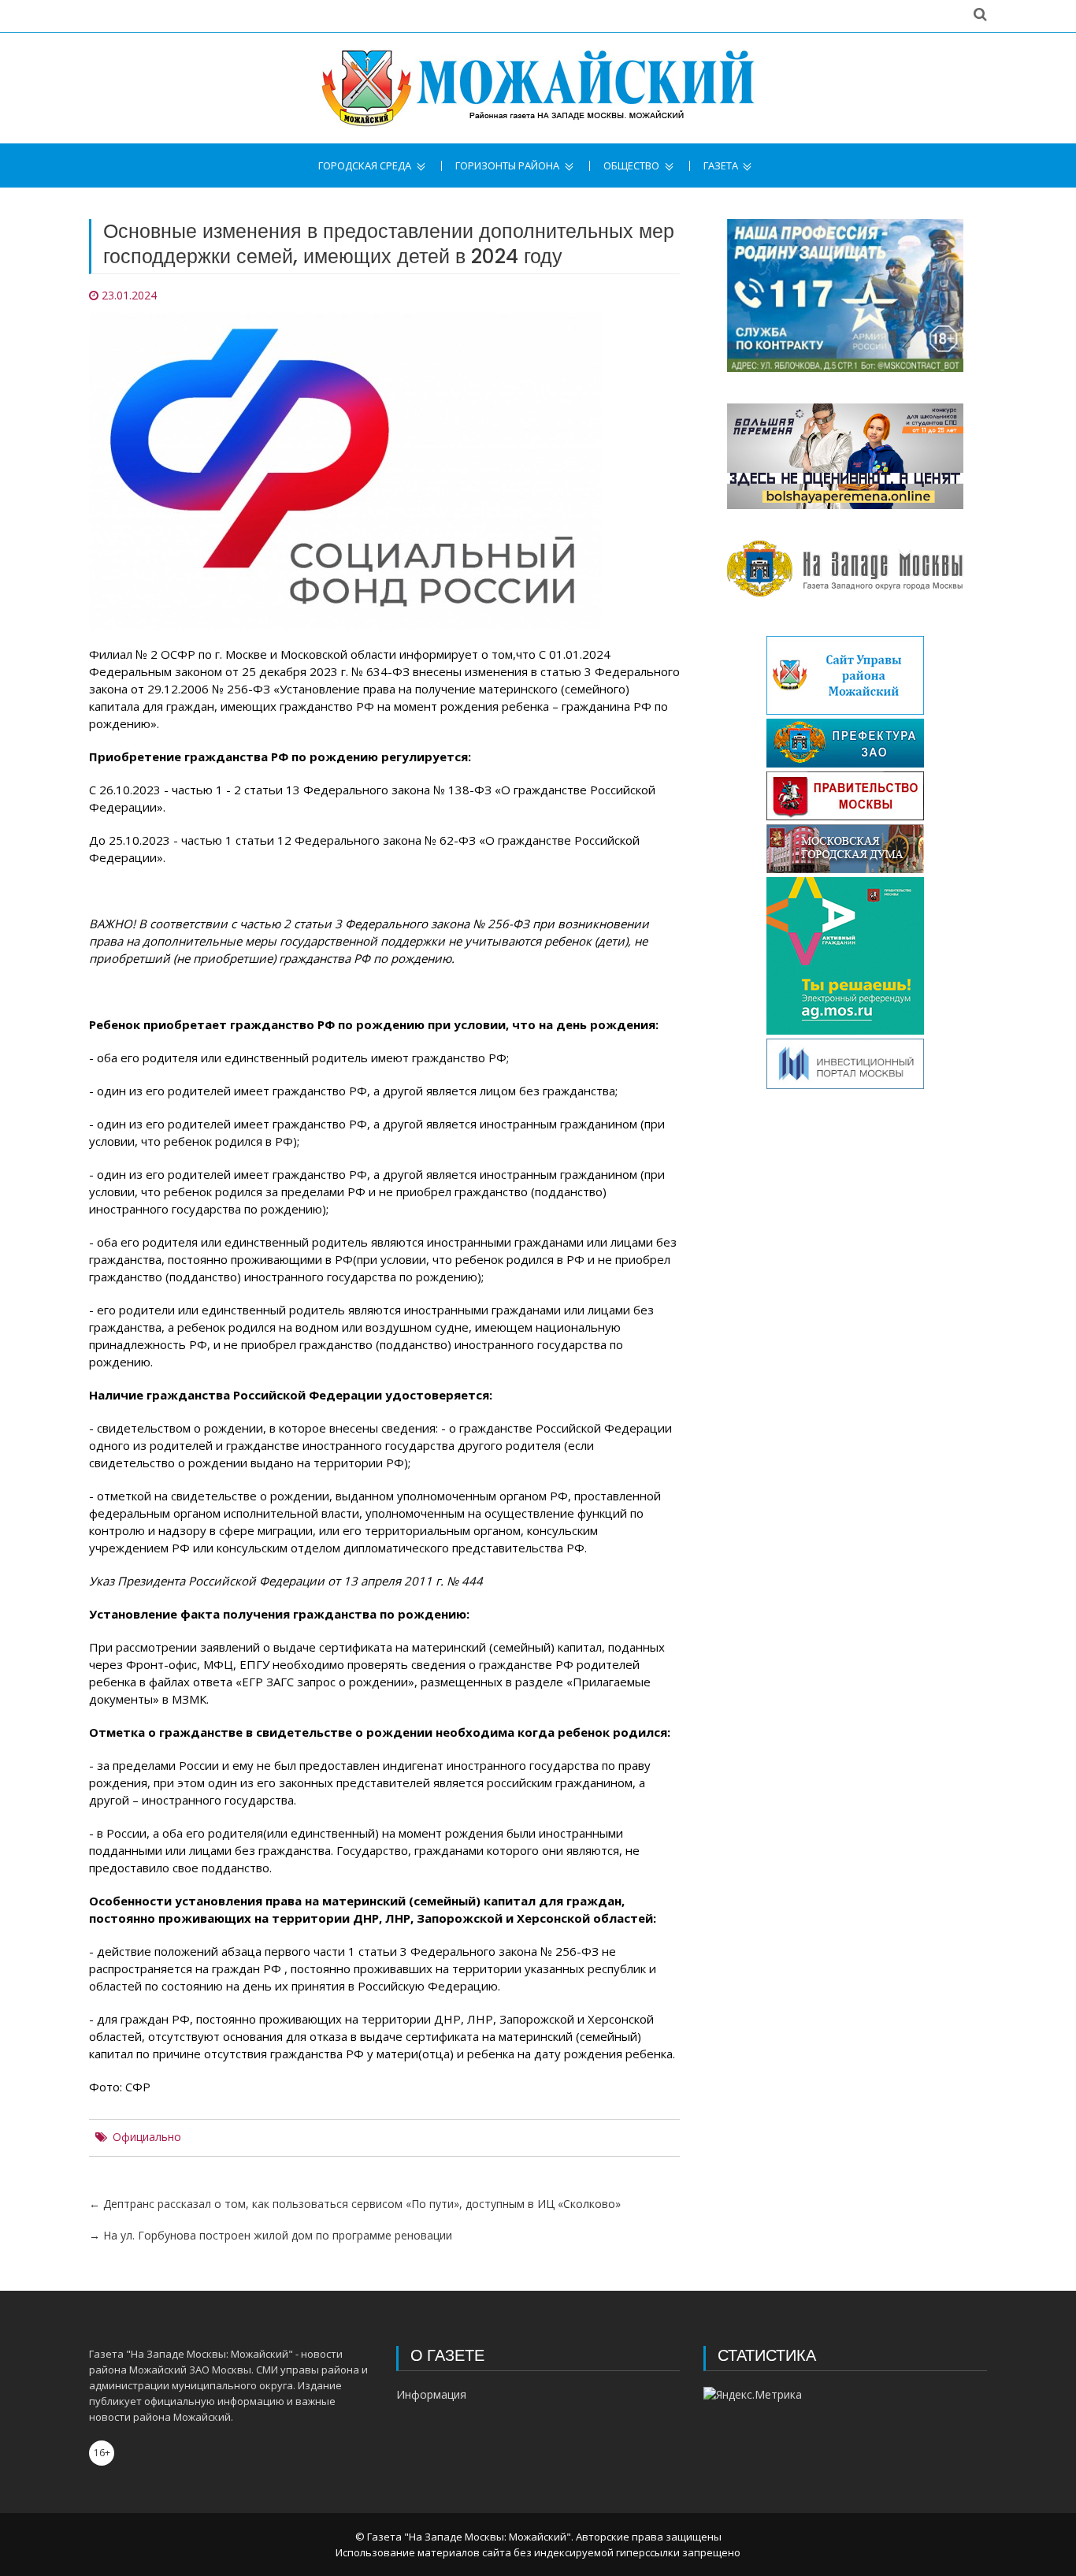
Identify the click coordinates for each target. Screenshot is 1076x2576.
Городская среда (365, 166)
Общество (631, 166)
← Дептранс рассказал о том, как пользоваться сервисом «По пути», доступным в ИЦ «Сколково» (355, 2204)
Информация (431, 2394)
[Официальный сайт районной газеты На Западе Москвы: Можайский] (538, 88)
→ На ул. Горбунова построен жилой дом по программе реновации (271, 2235)
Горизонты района (507, 166)
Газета (721, 166)
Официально (147, 2137)
